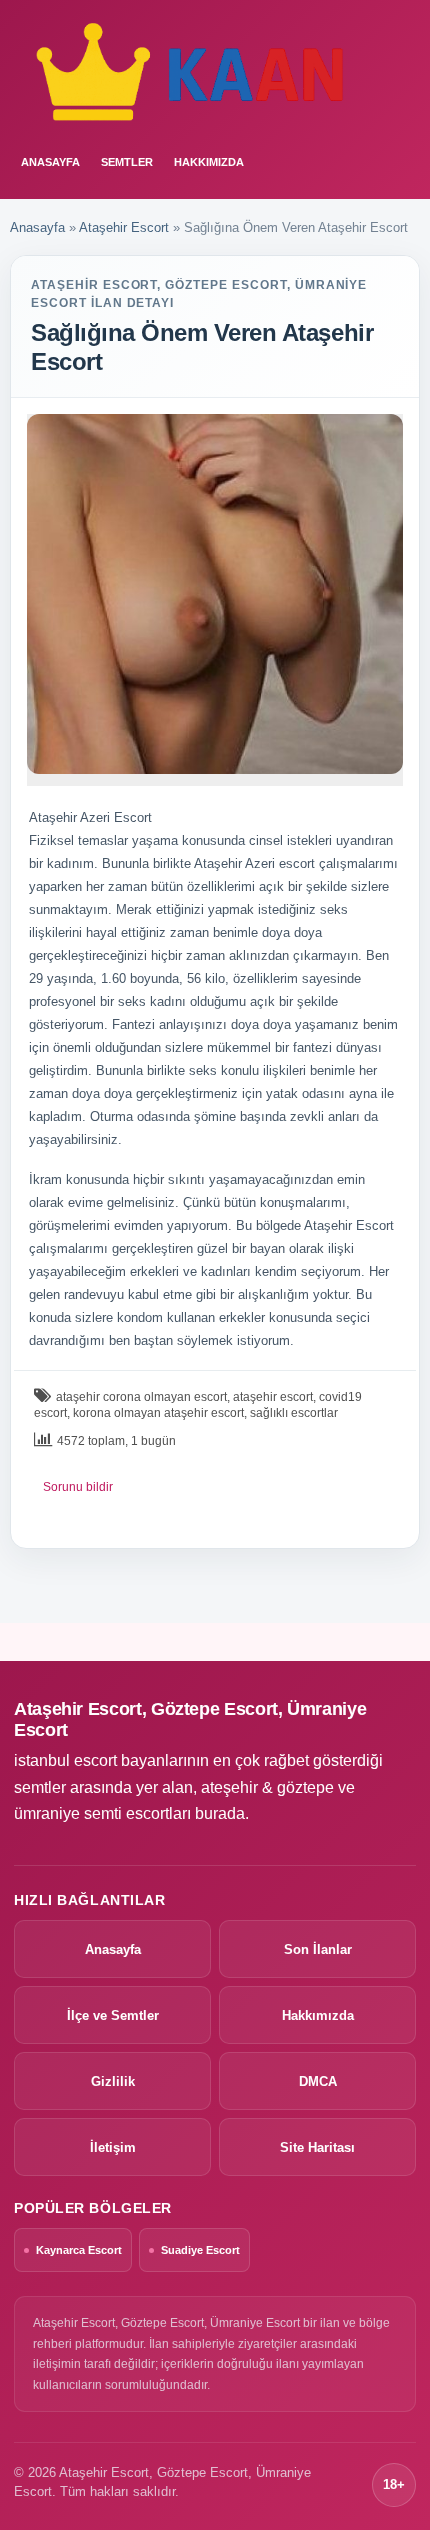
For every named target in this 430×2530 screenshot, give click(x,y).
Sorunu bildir (78, 1487)
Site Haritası (317, 2147)
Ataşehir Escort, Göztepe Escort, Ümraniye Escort (190, 1719)
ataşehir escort (273, 1397)
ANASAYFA (50, 162)
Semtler (127, 162)
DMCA (318, 2081)
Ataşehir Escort (124, 227)
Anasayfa (37, 227)
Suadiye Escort (200, 2250)
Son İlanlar (318, 1949)
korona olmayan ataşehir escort (158, 1413)
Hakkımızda (209, 162)
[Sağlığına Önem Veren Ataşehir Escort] (215, 594)
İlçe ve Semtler (113, 2015)
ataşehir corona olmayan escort (141, 1397)
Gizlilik (113, 2081)
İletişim (113, 2147)
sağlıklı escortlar (294, 1413)
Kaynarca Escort (79, 2250)
